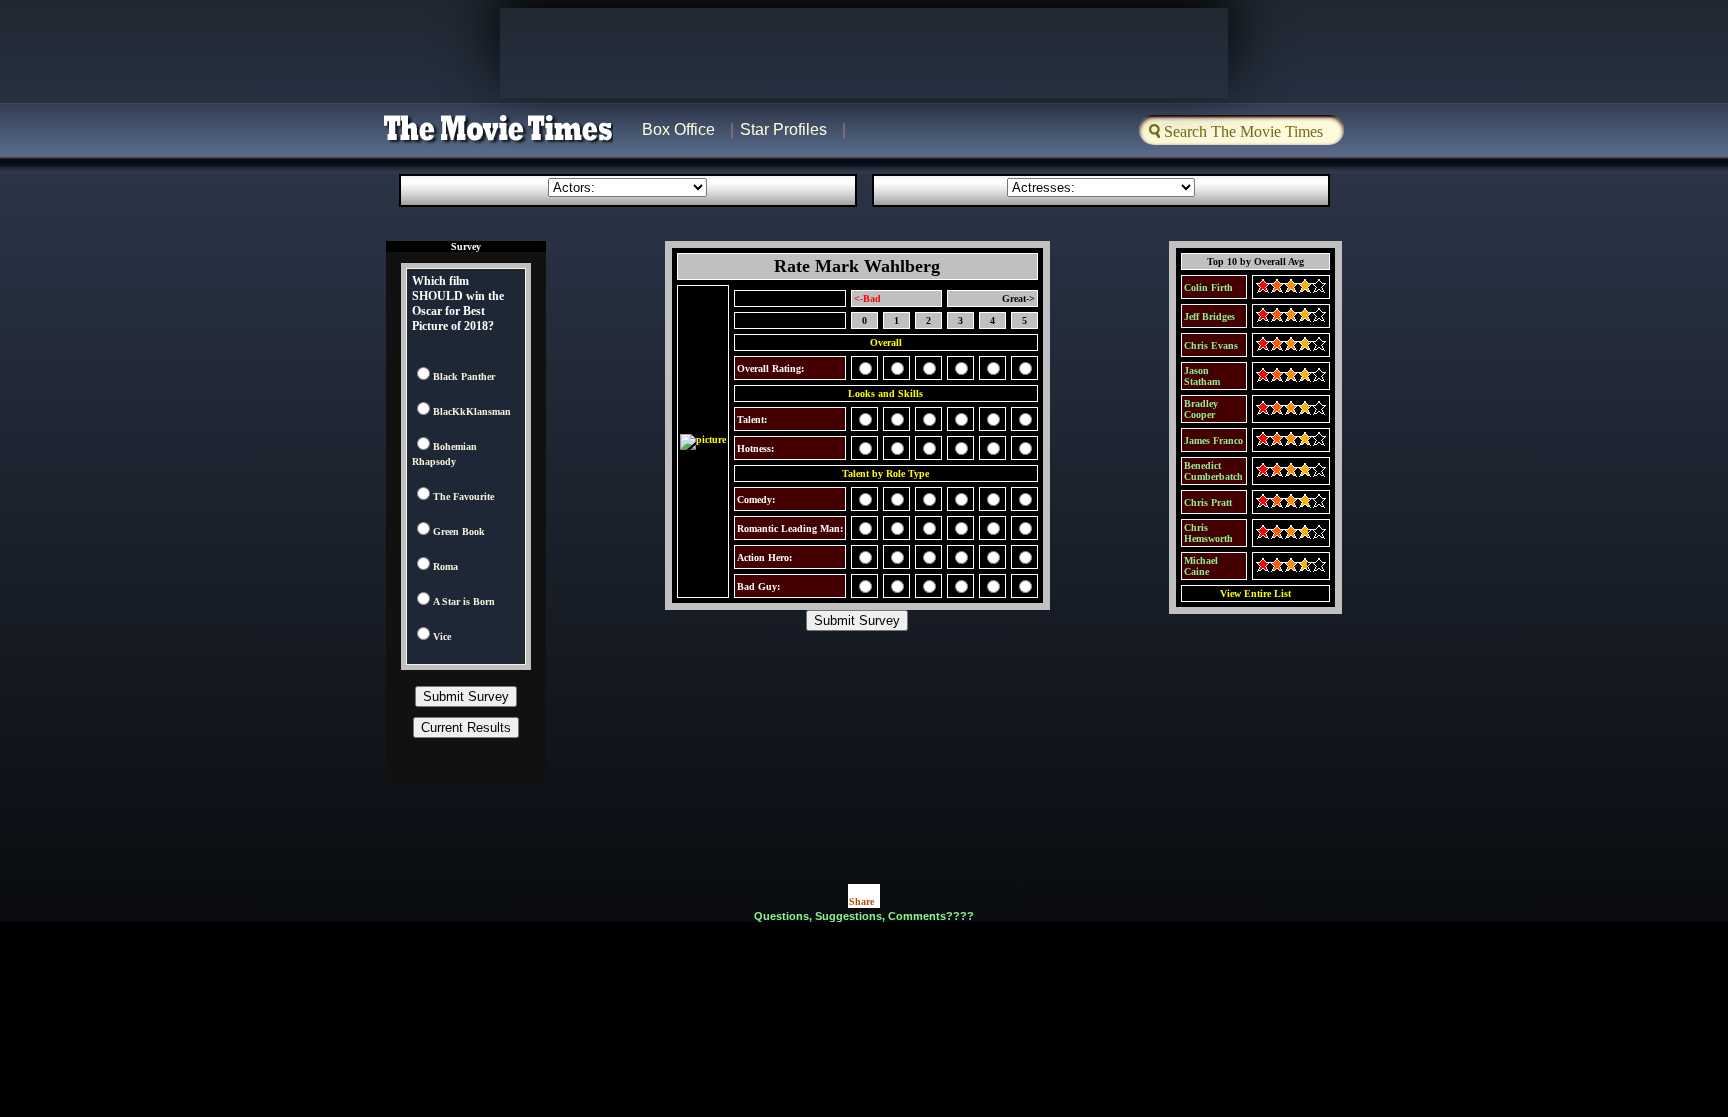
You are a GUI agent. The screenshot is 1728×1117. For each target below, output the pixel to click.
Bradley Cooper (1201, 409)
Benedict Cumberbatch (1213, 471)
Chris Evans (1211, 345)
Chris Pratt (1208, 502)
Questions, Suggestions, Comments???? (864, 916)
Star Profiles (783, 129)
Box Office (678, 129)
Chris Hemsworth (1208, 533)
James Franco (1213, 440)
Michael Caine (1201, 566)
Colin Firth (1208, 287)
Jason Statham (1202, 376)
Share (861, 901)
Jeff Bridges (1209, 316)
